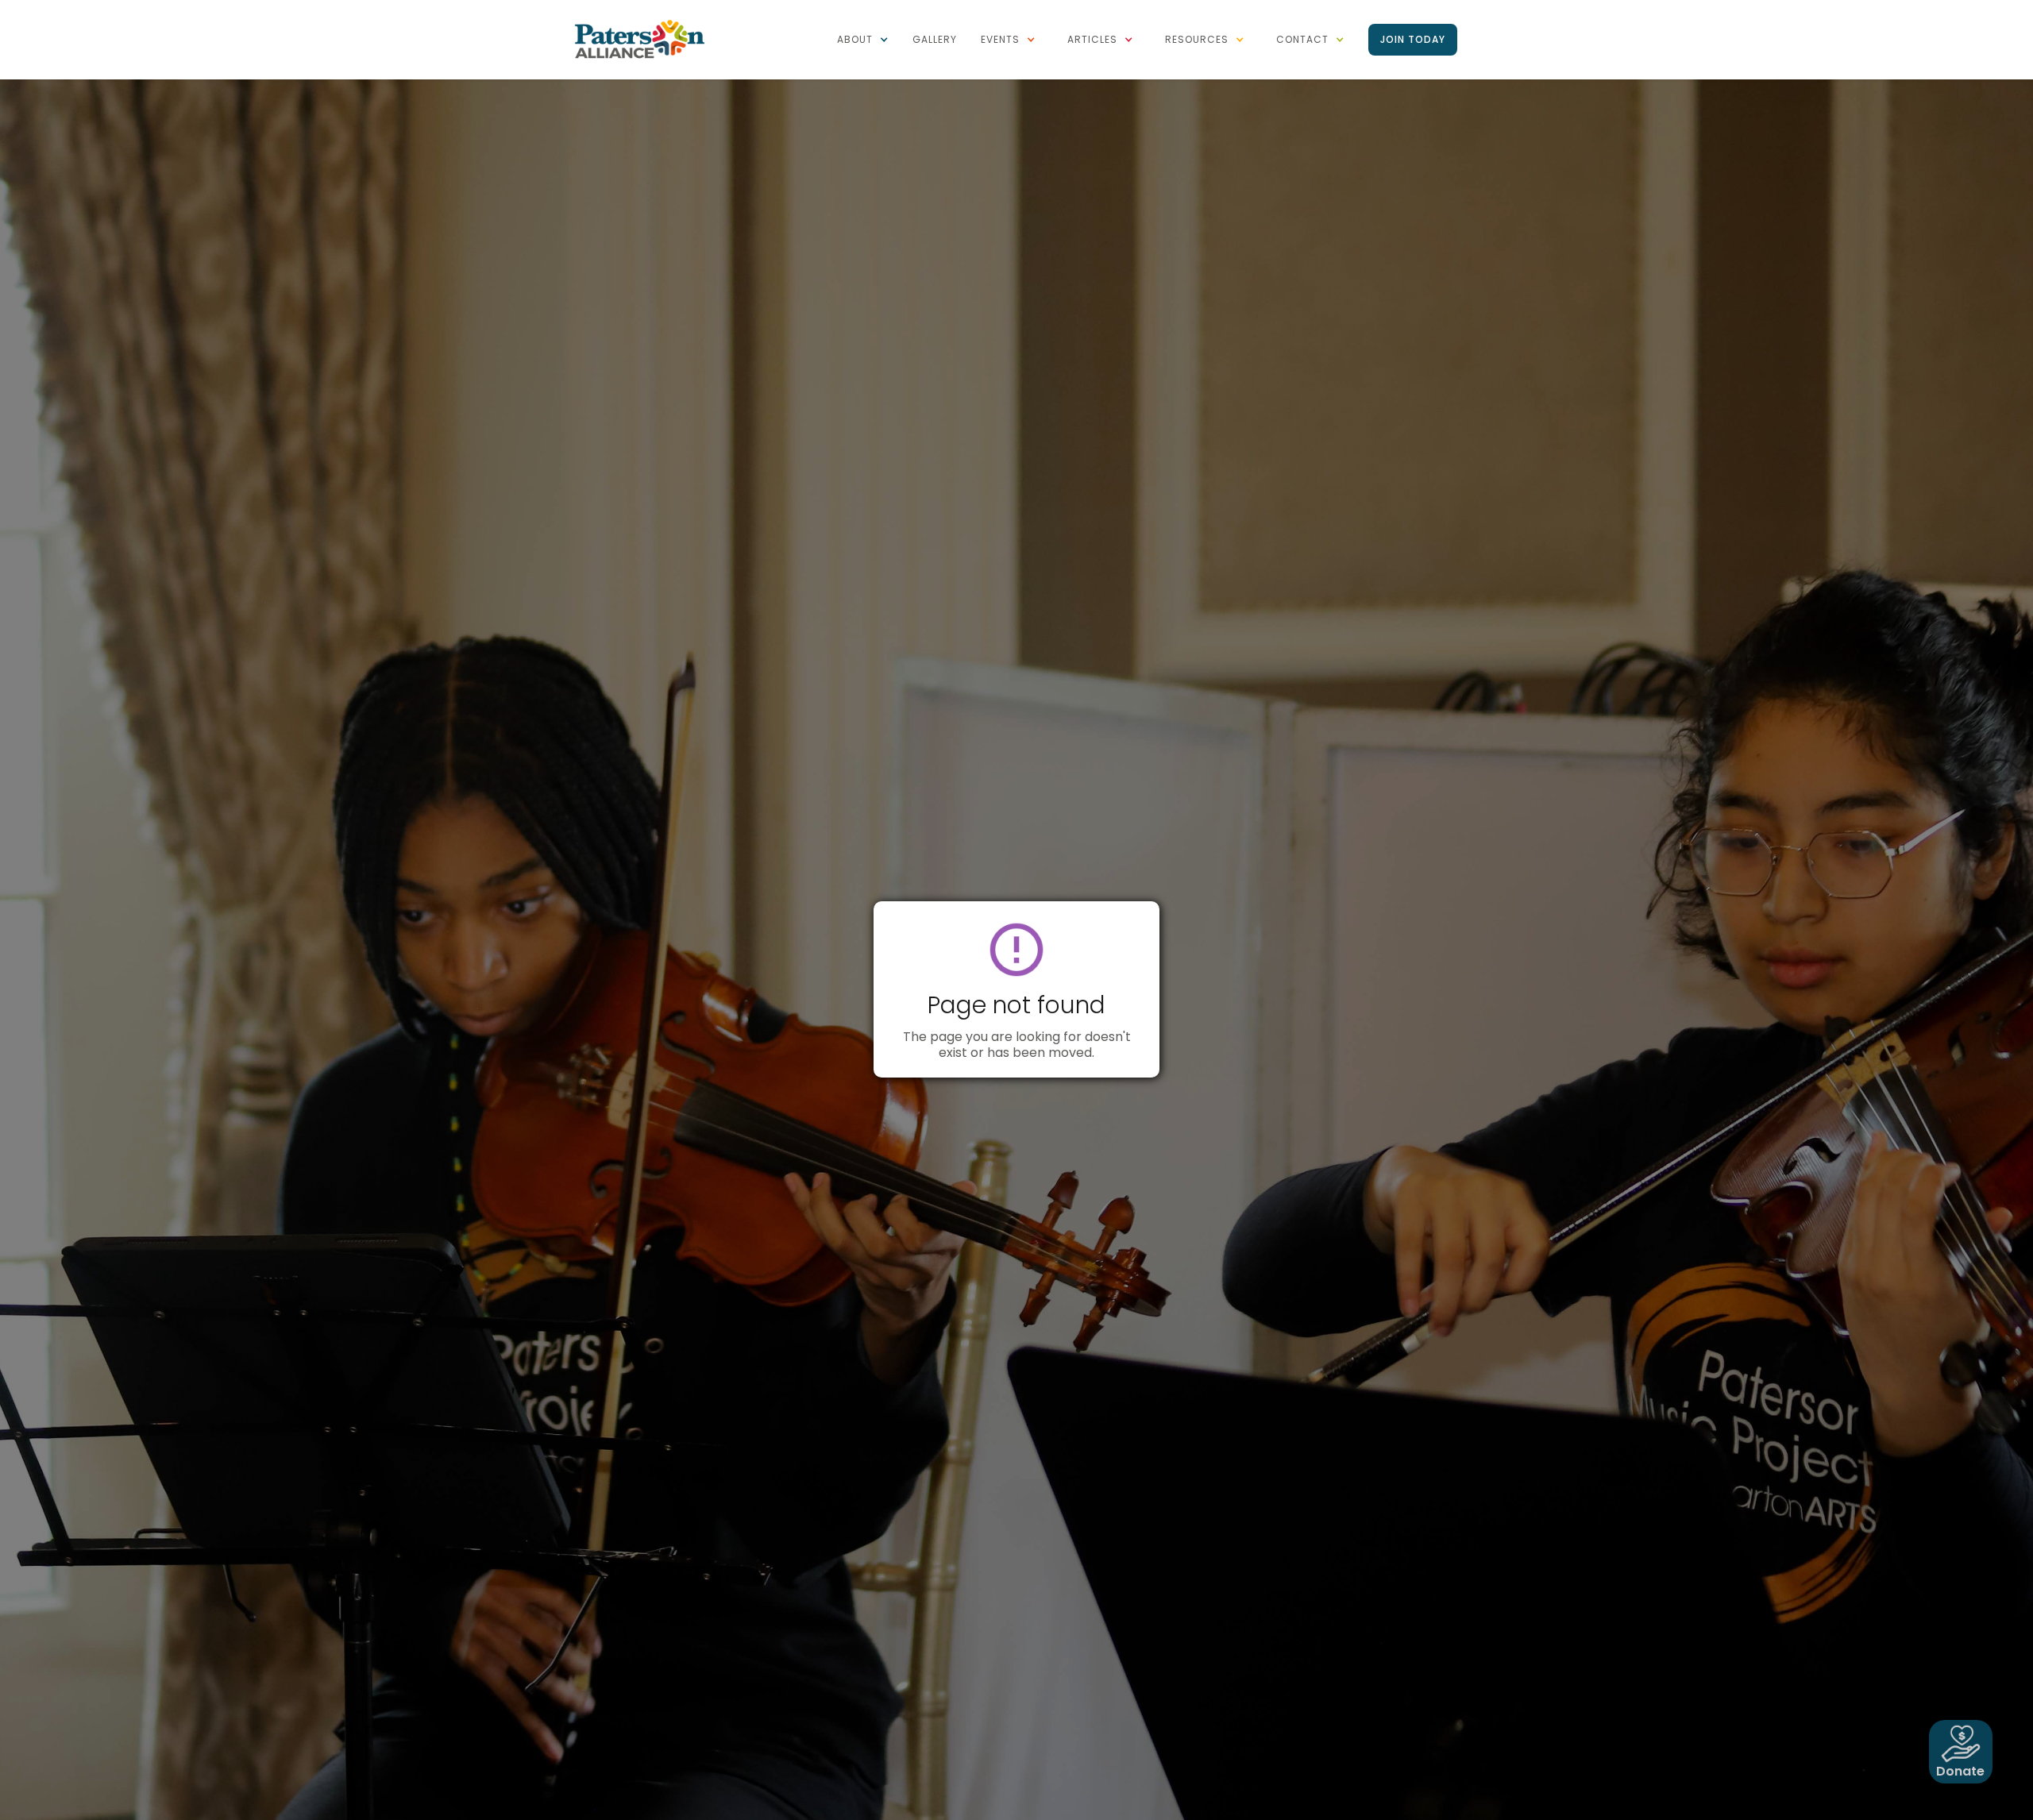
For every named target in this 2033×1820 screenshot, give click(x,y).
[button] (863, 40)
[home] (639, 38)
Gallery (935, 39)
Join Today (1413, 39)
